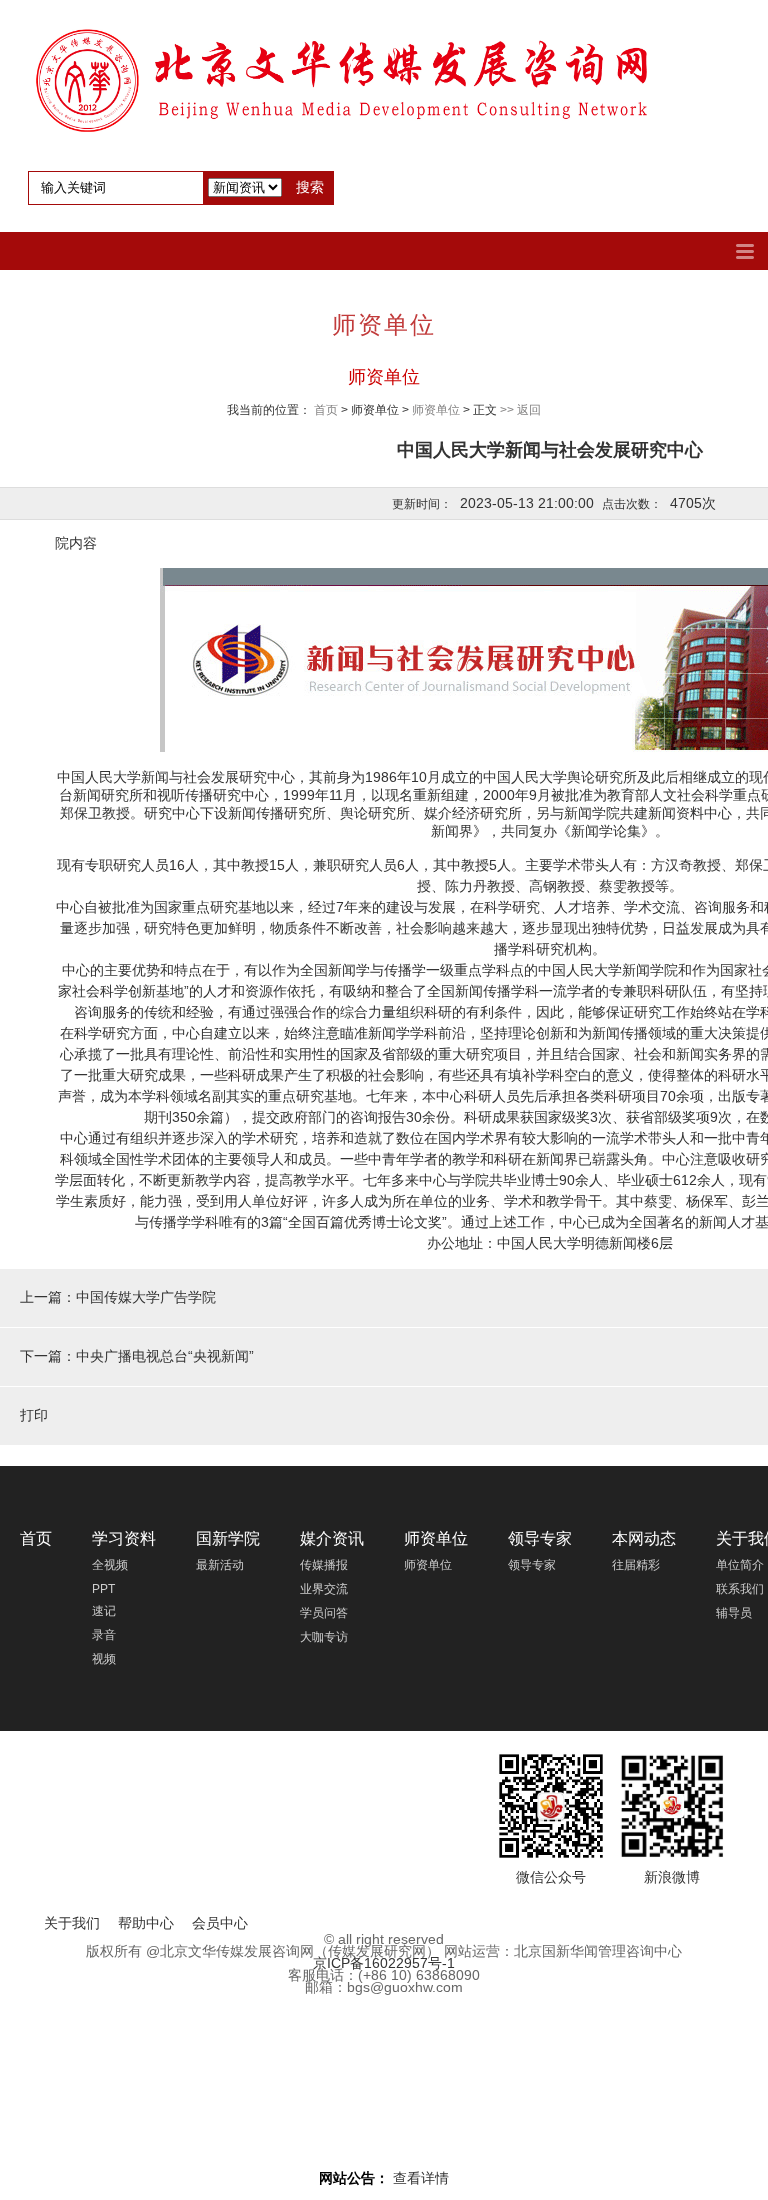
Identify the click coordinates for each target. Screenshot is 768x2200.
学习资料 (124, 1538)
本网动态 (644, 1538)
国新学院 (228, 1538)
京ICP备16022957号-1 (384, 1963)
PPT (103, 1589)
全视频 (110, 1565)
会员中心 (220, 1923)
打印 (34, 1415)
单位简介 (740, 1565)
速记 (104, 1611)
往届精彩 (636, 1565)
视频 (104, 1659)
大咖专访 (324, 1637)
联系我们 (740, 1589)
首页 (326, 410)
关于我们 (72, 1923)
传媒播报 (324, 1565)
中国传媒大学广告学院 (146, 1297)
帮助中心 (146, 1923)
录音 (104, 1635)
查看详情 (421, 2178)
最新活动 (220, 1565)
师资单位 (384, 377)
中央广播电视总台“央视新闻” (165, 1356)
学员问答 (324, 1613)
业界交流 (324, 1589)
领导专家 (540, 1538)
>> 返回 (520, 410)
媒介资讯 (332, 1538)
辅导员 (734, 1613)
